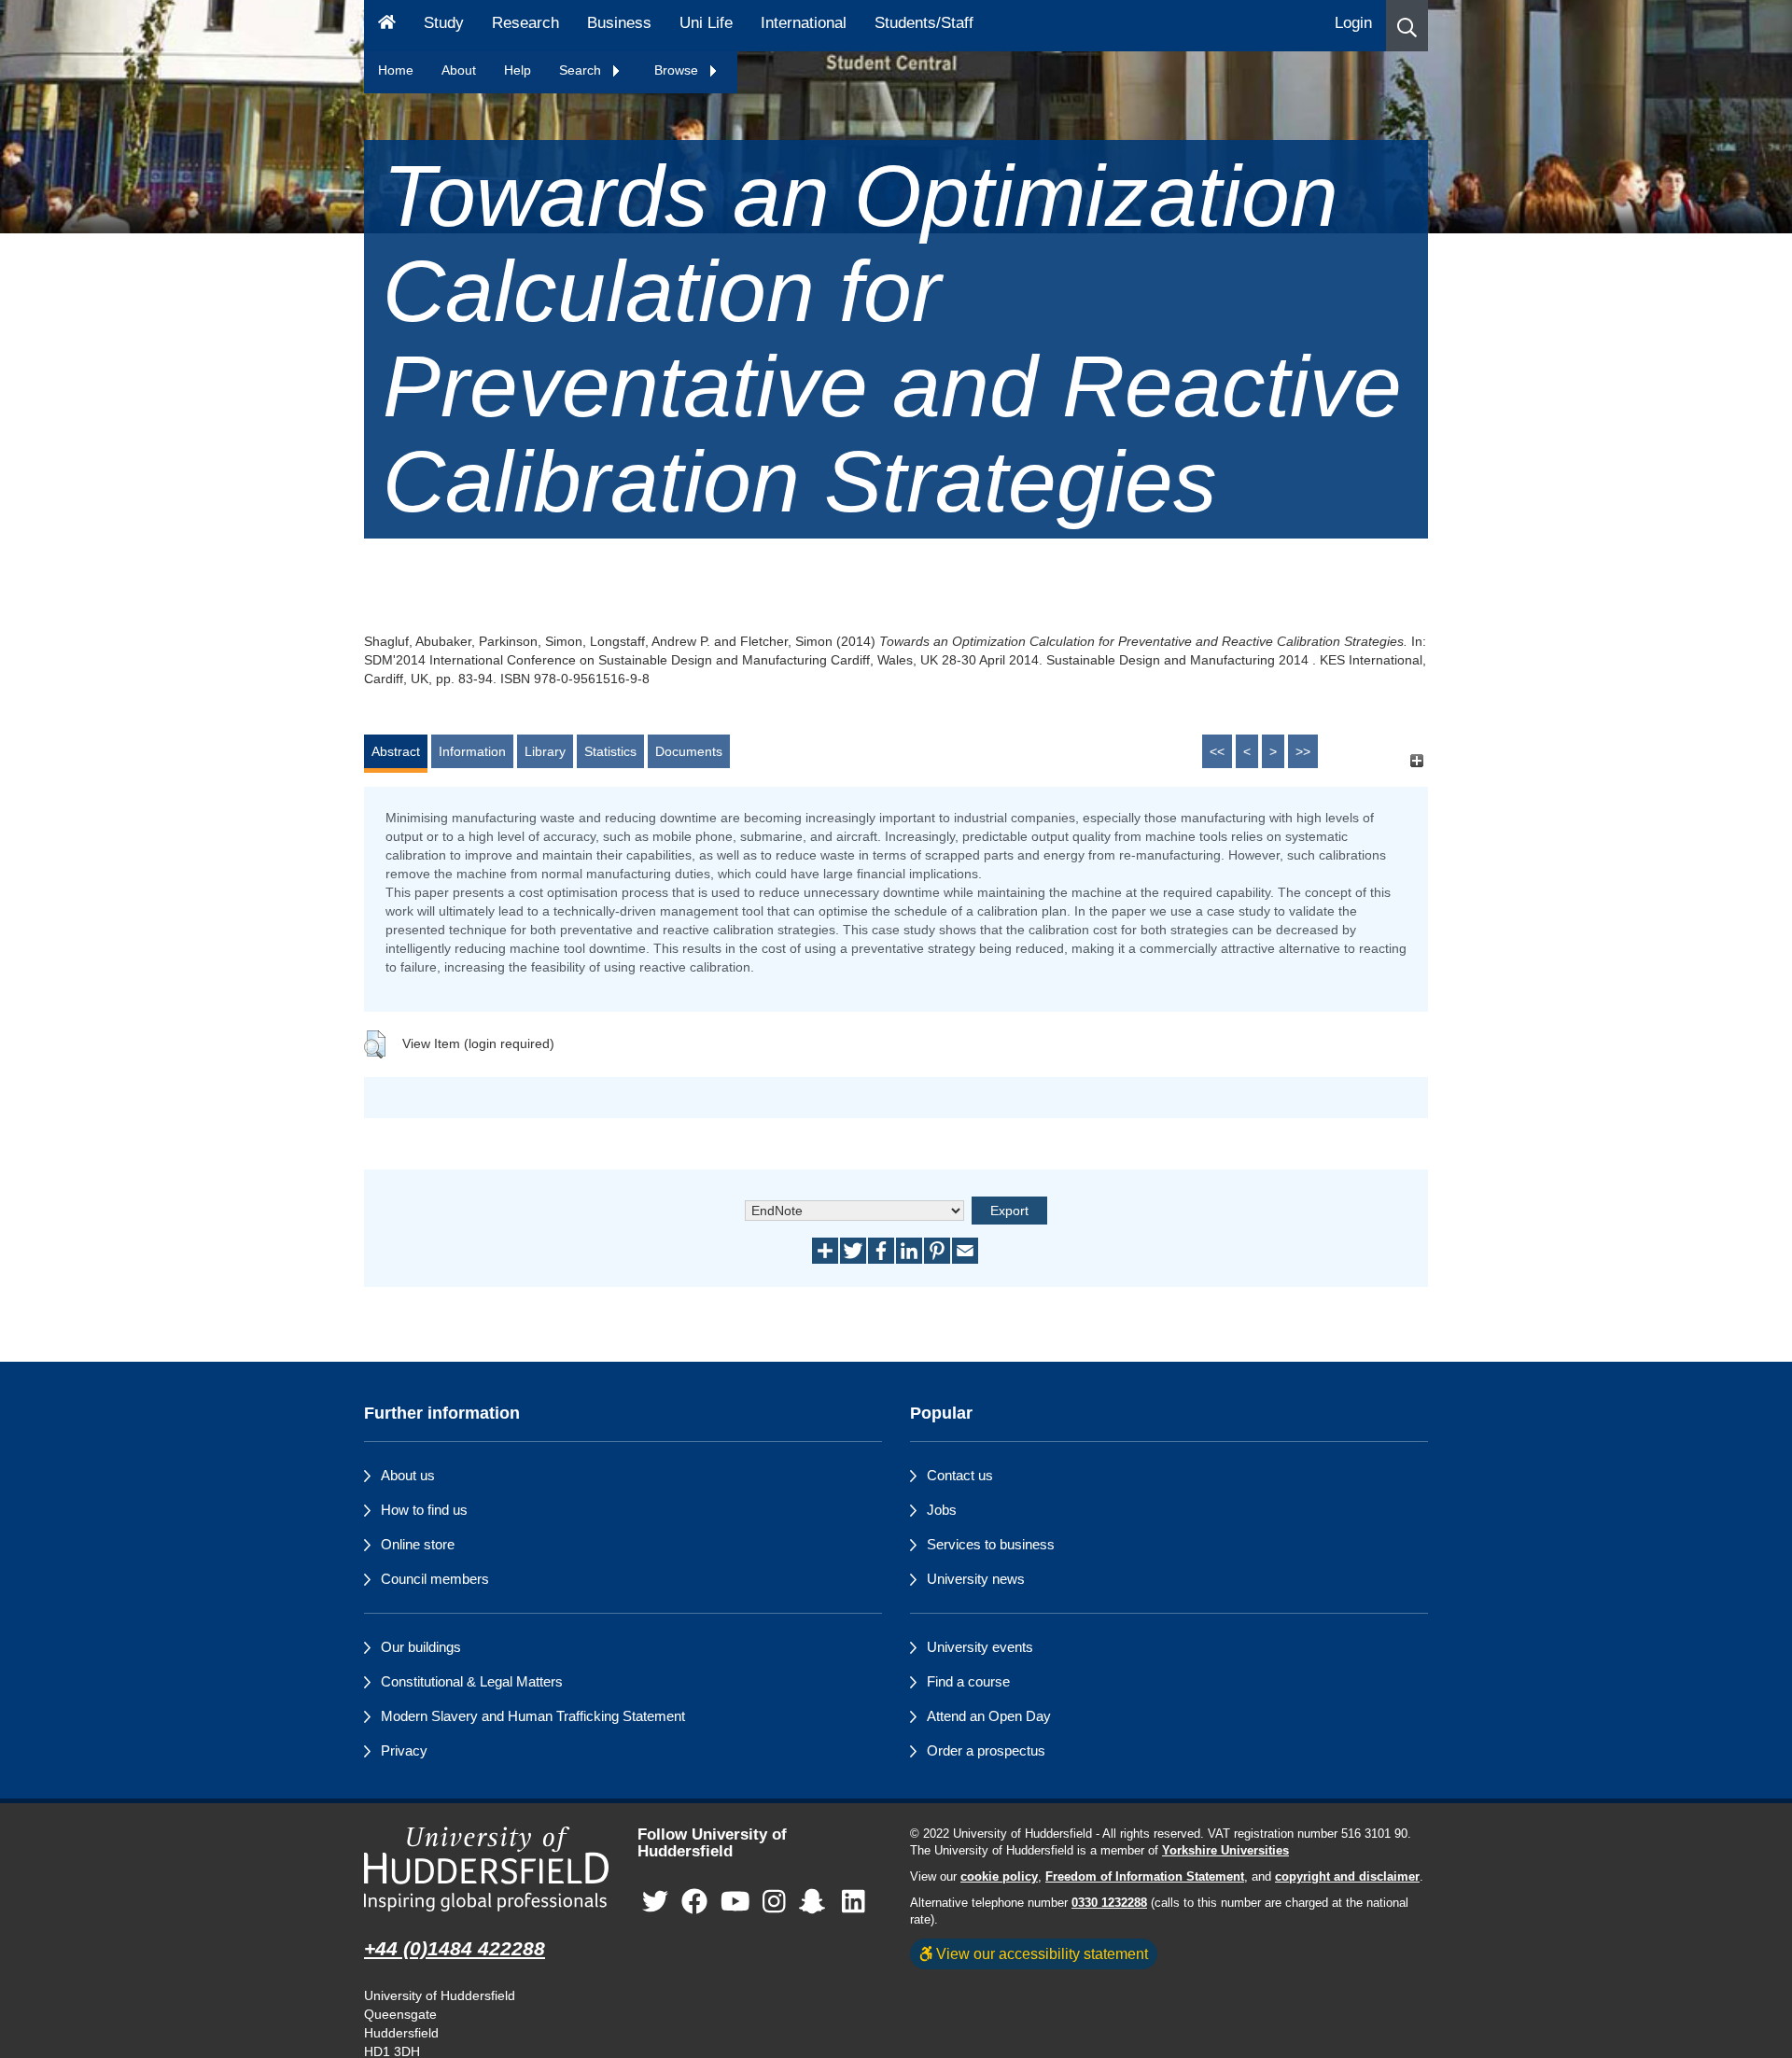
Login (1353, 23)
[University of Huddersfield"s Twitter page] (655, 1903)
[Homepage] (387, 26)
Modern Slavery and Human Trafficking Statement (533, 1716)
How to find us (424, 1510)
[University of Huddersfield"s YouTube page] (735, 1903)
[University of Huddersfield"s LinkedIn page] (854, 1903)
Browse (678, 70)
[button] (1407, 26)
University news (976, 1579)
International (804, 23)
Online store (418, 1544)
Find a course (968, 1681)
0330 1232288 (1109, 1903)
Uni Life (706, 23)
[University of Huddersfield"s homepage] (487, 1869)
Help (518, 70)
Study (444, 23)
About (459, 70)
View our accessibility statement (1040, 1953)
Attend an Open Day (989, 1716)
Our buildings (421, 1647)
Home (396, 70)
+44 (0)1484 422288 (455, 1948)
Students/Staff (924, 23)
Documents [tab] (689, 751)
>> (1303, 751)
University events (980, 1647)
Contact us (960, 1475)
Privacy (404, 1750)
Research (525, 23)
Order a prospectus (986, 1750)
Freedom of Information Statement (1145, 1877)
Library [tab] (545, 751)
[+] (1416, 760)
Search (582, 70)
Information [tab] (472, 751)
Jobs (942, 1510)
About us (408, 1475)
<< (1217, 751)
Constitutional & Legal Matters (472, 1681)
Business (619, 23)
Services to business (991, 1544)
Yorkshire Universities (1225, 1851)
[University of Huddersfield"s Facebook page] (694, 1903)
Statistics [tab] (610, 751)
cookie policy (999, 1877)
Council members (435, 1579)
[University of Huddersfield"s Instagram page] (774, 1903)
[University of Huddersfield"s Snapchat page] (816, 1903)
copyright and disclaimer (1347, 1877)
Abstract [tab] (396, 751)
